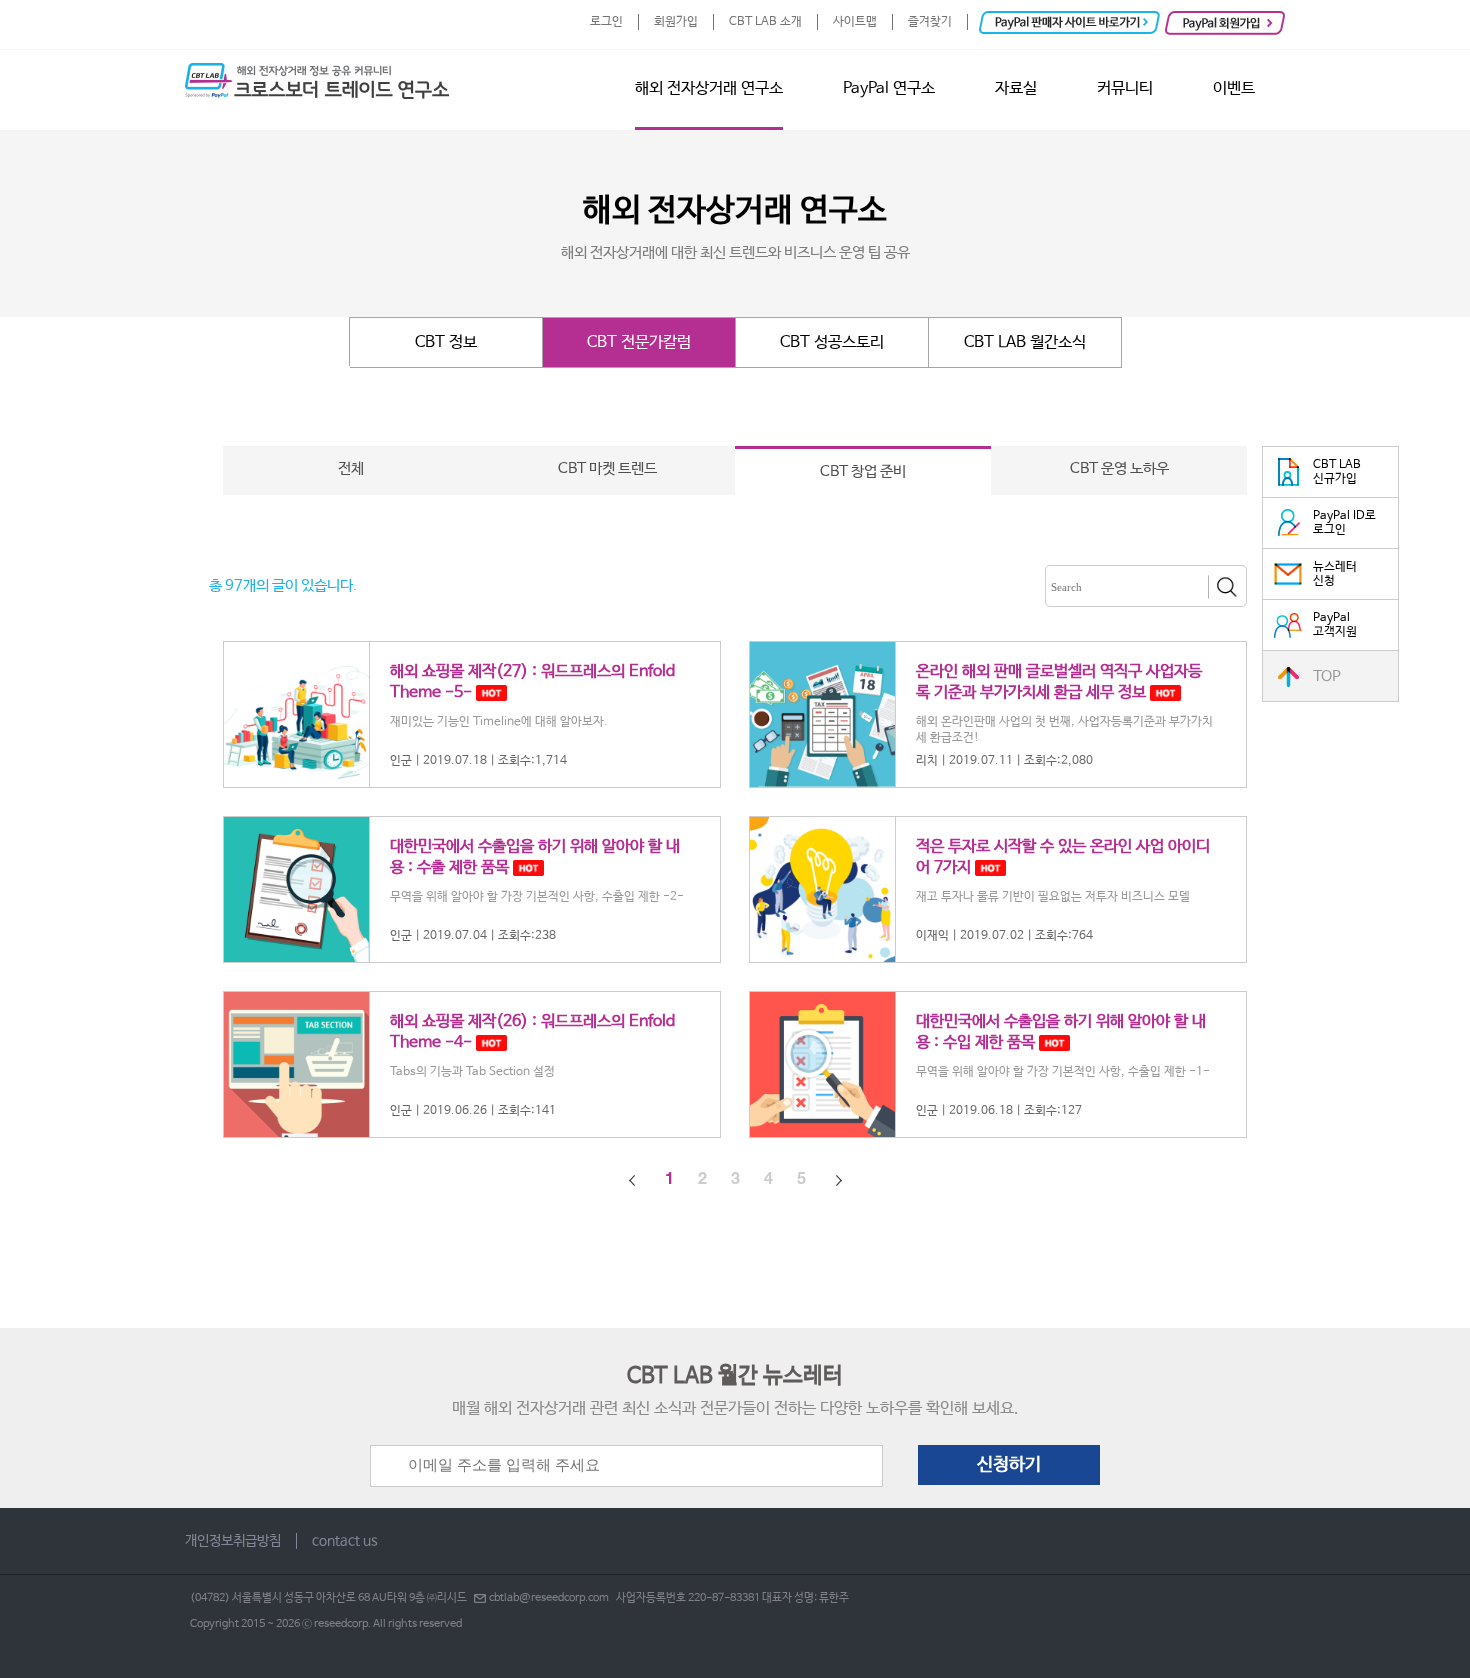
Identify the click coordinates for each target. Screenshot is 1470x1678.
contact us (345, 1541)
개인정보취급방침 (233, 1541)
